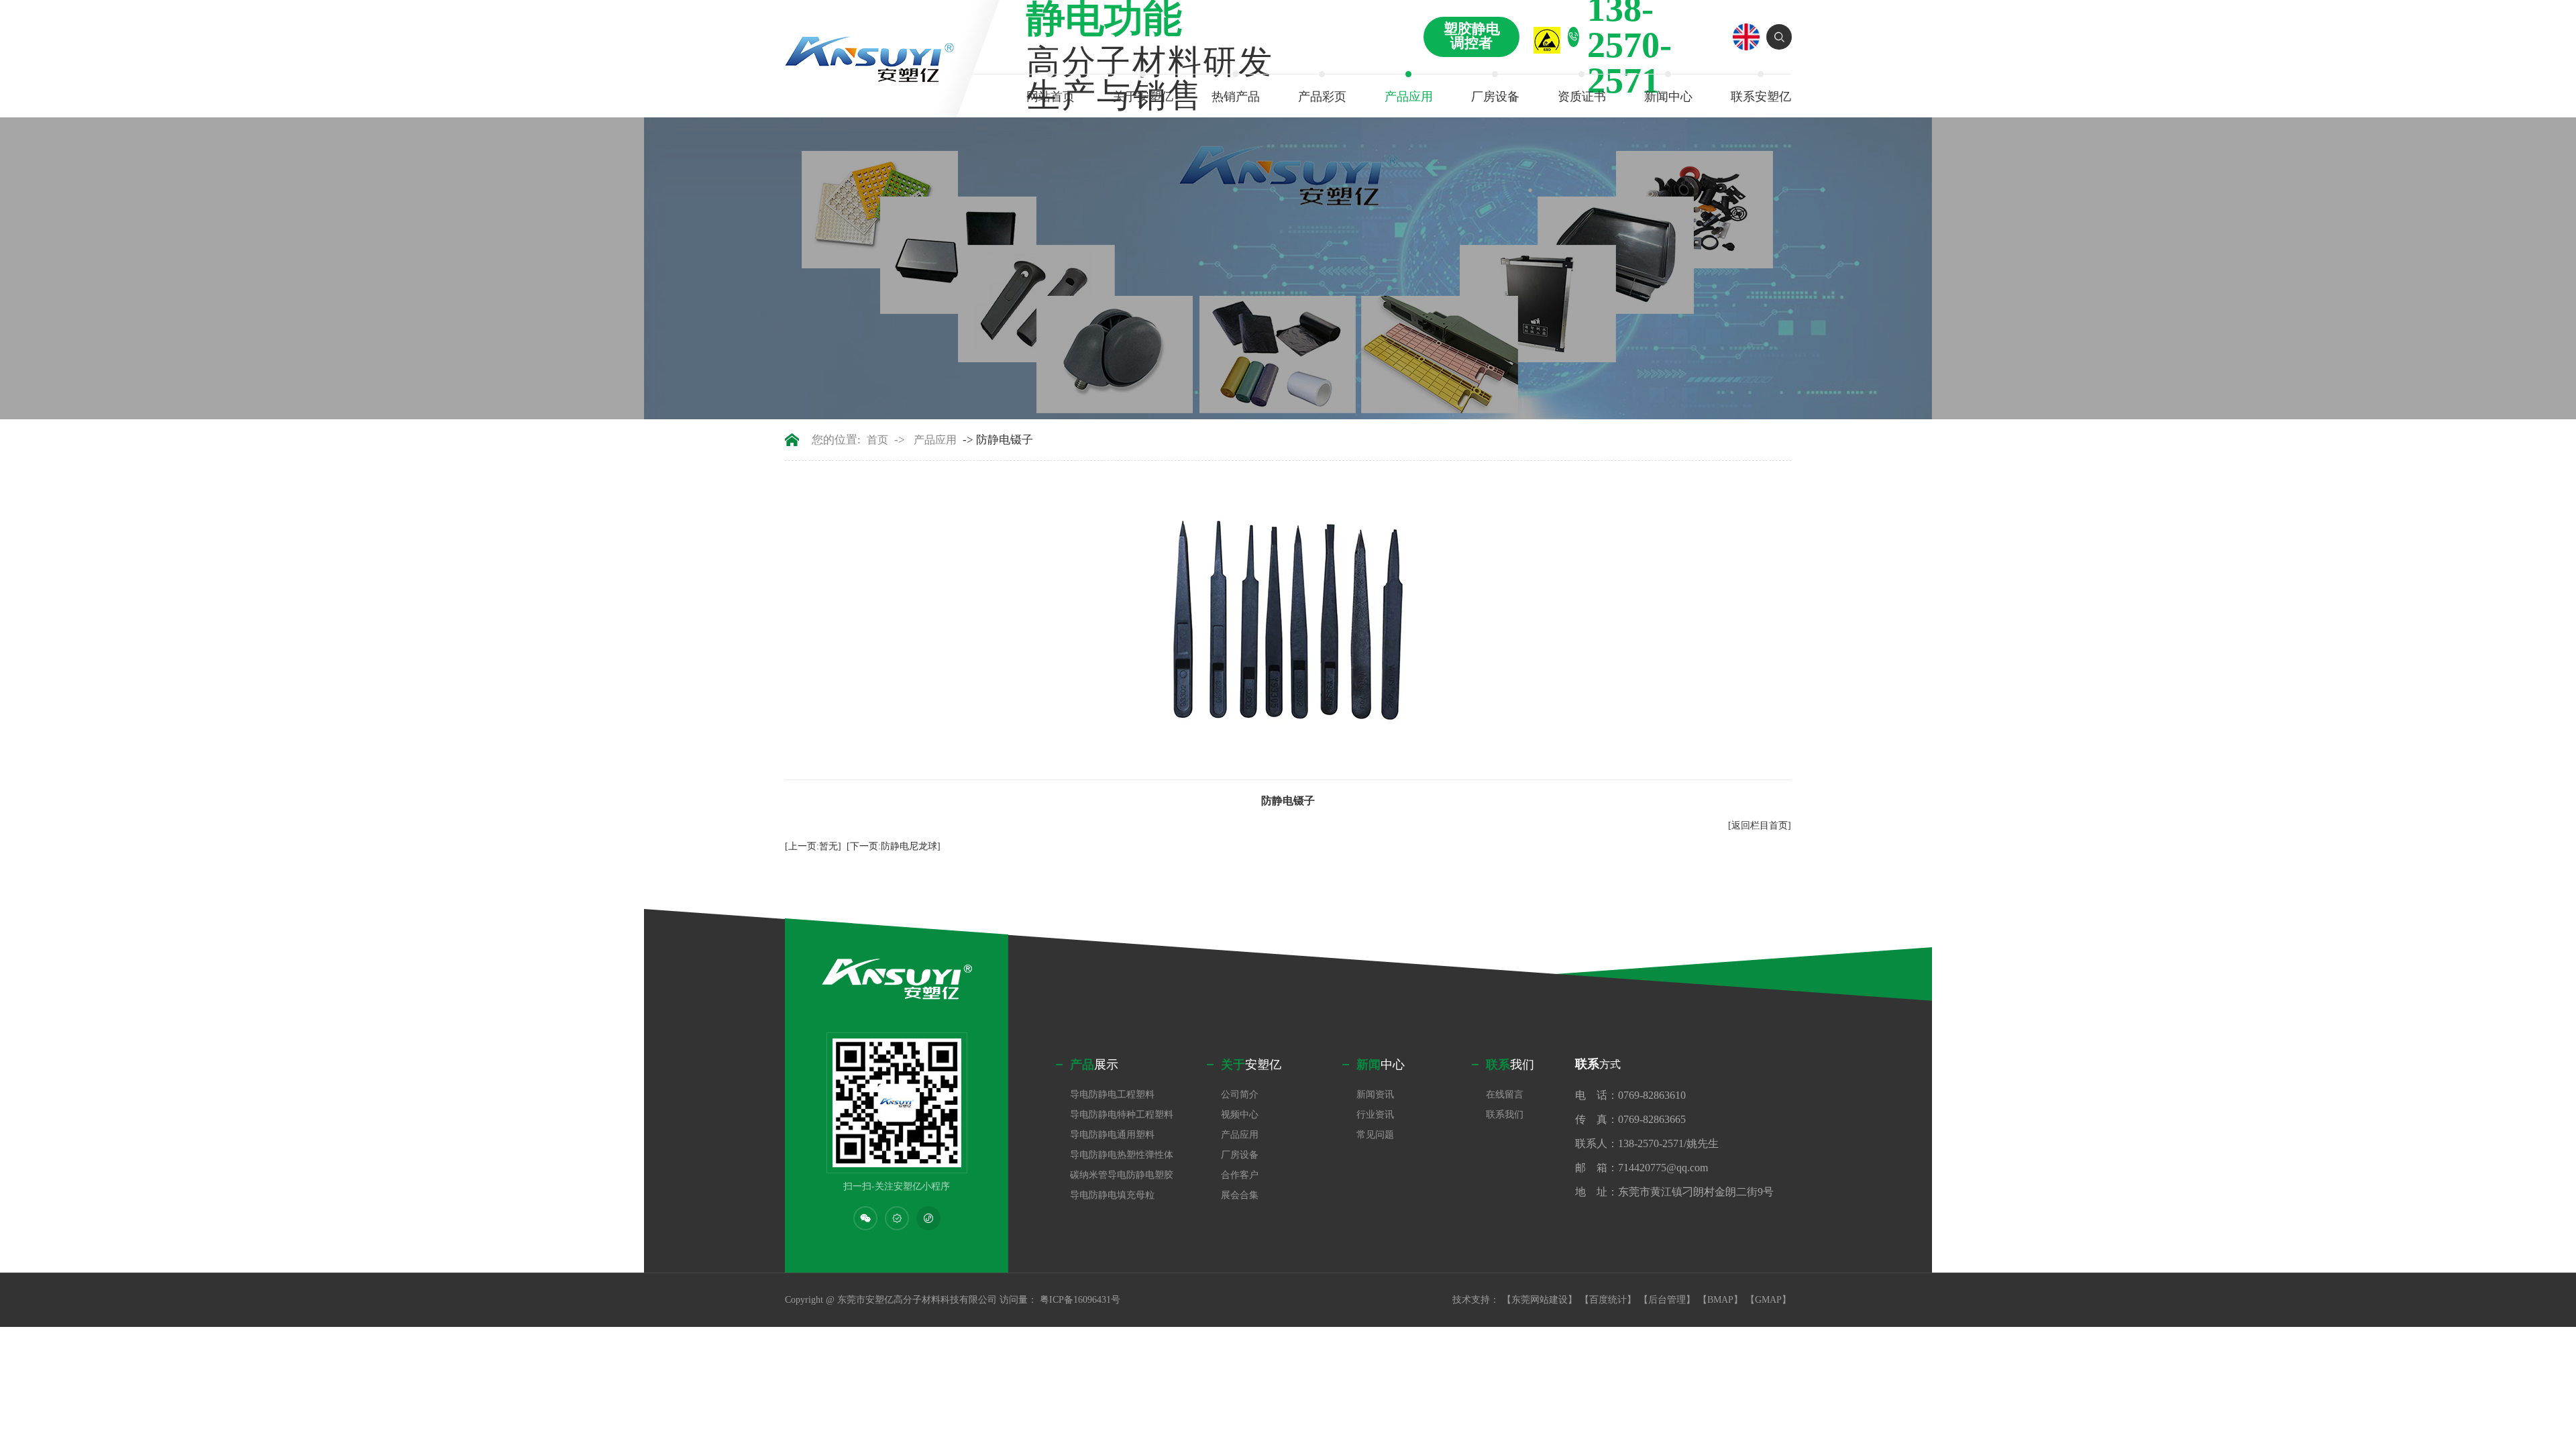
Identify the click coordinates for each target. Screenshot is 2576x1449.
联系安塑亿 (1761, 97)
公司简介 (1240, 1094)
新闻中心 (1668, 97)
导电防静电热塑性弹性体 (1122, 1155)
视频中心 (1240, 1115)
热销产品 (1236, 97)
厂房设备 (1495, 97)
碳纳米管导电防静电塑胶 (1122, 1175)
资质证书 (1582, 97)
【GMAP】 (1768, 1300)
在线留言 (1505, 1094)
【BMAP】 (1720, 1300)
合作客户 (1240, 1175)
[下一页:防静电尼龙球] (894, 846)
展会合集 (1240, 1195)
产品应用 (1409, 97)
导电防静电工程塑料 (1112, 1094)
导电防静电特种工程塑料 (1122, 1115)
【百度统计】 (1608, 1300)
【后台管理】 (1667, 1300)
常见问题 (1375, 1135)
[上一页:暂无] (813, 846)
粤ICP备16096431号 (1080, 1300)
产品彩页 (1322, 97)
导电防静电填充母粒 (1112, 1195)
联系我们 (1505, 1115)
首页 (877, 440)
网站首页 (1051, 97)
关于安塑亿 (1143, 97)
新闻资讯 (1375, 1094)
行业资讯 (1375, 1115)
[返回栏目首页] (1760, 825)
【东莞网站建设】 (1540, 1300)
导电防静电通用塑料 (1112, 1135)
